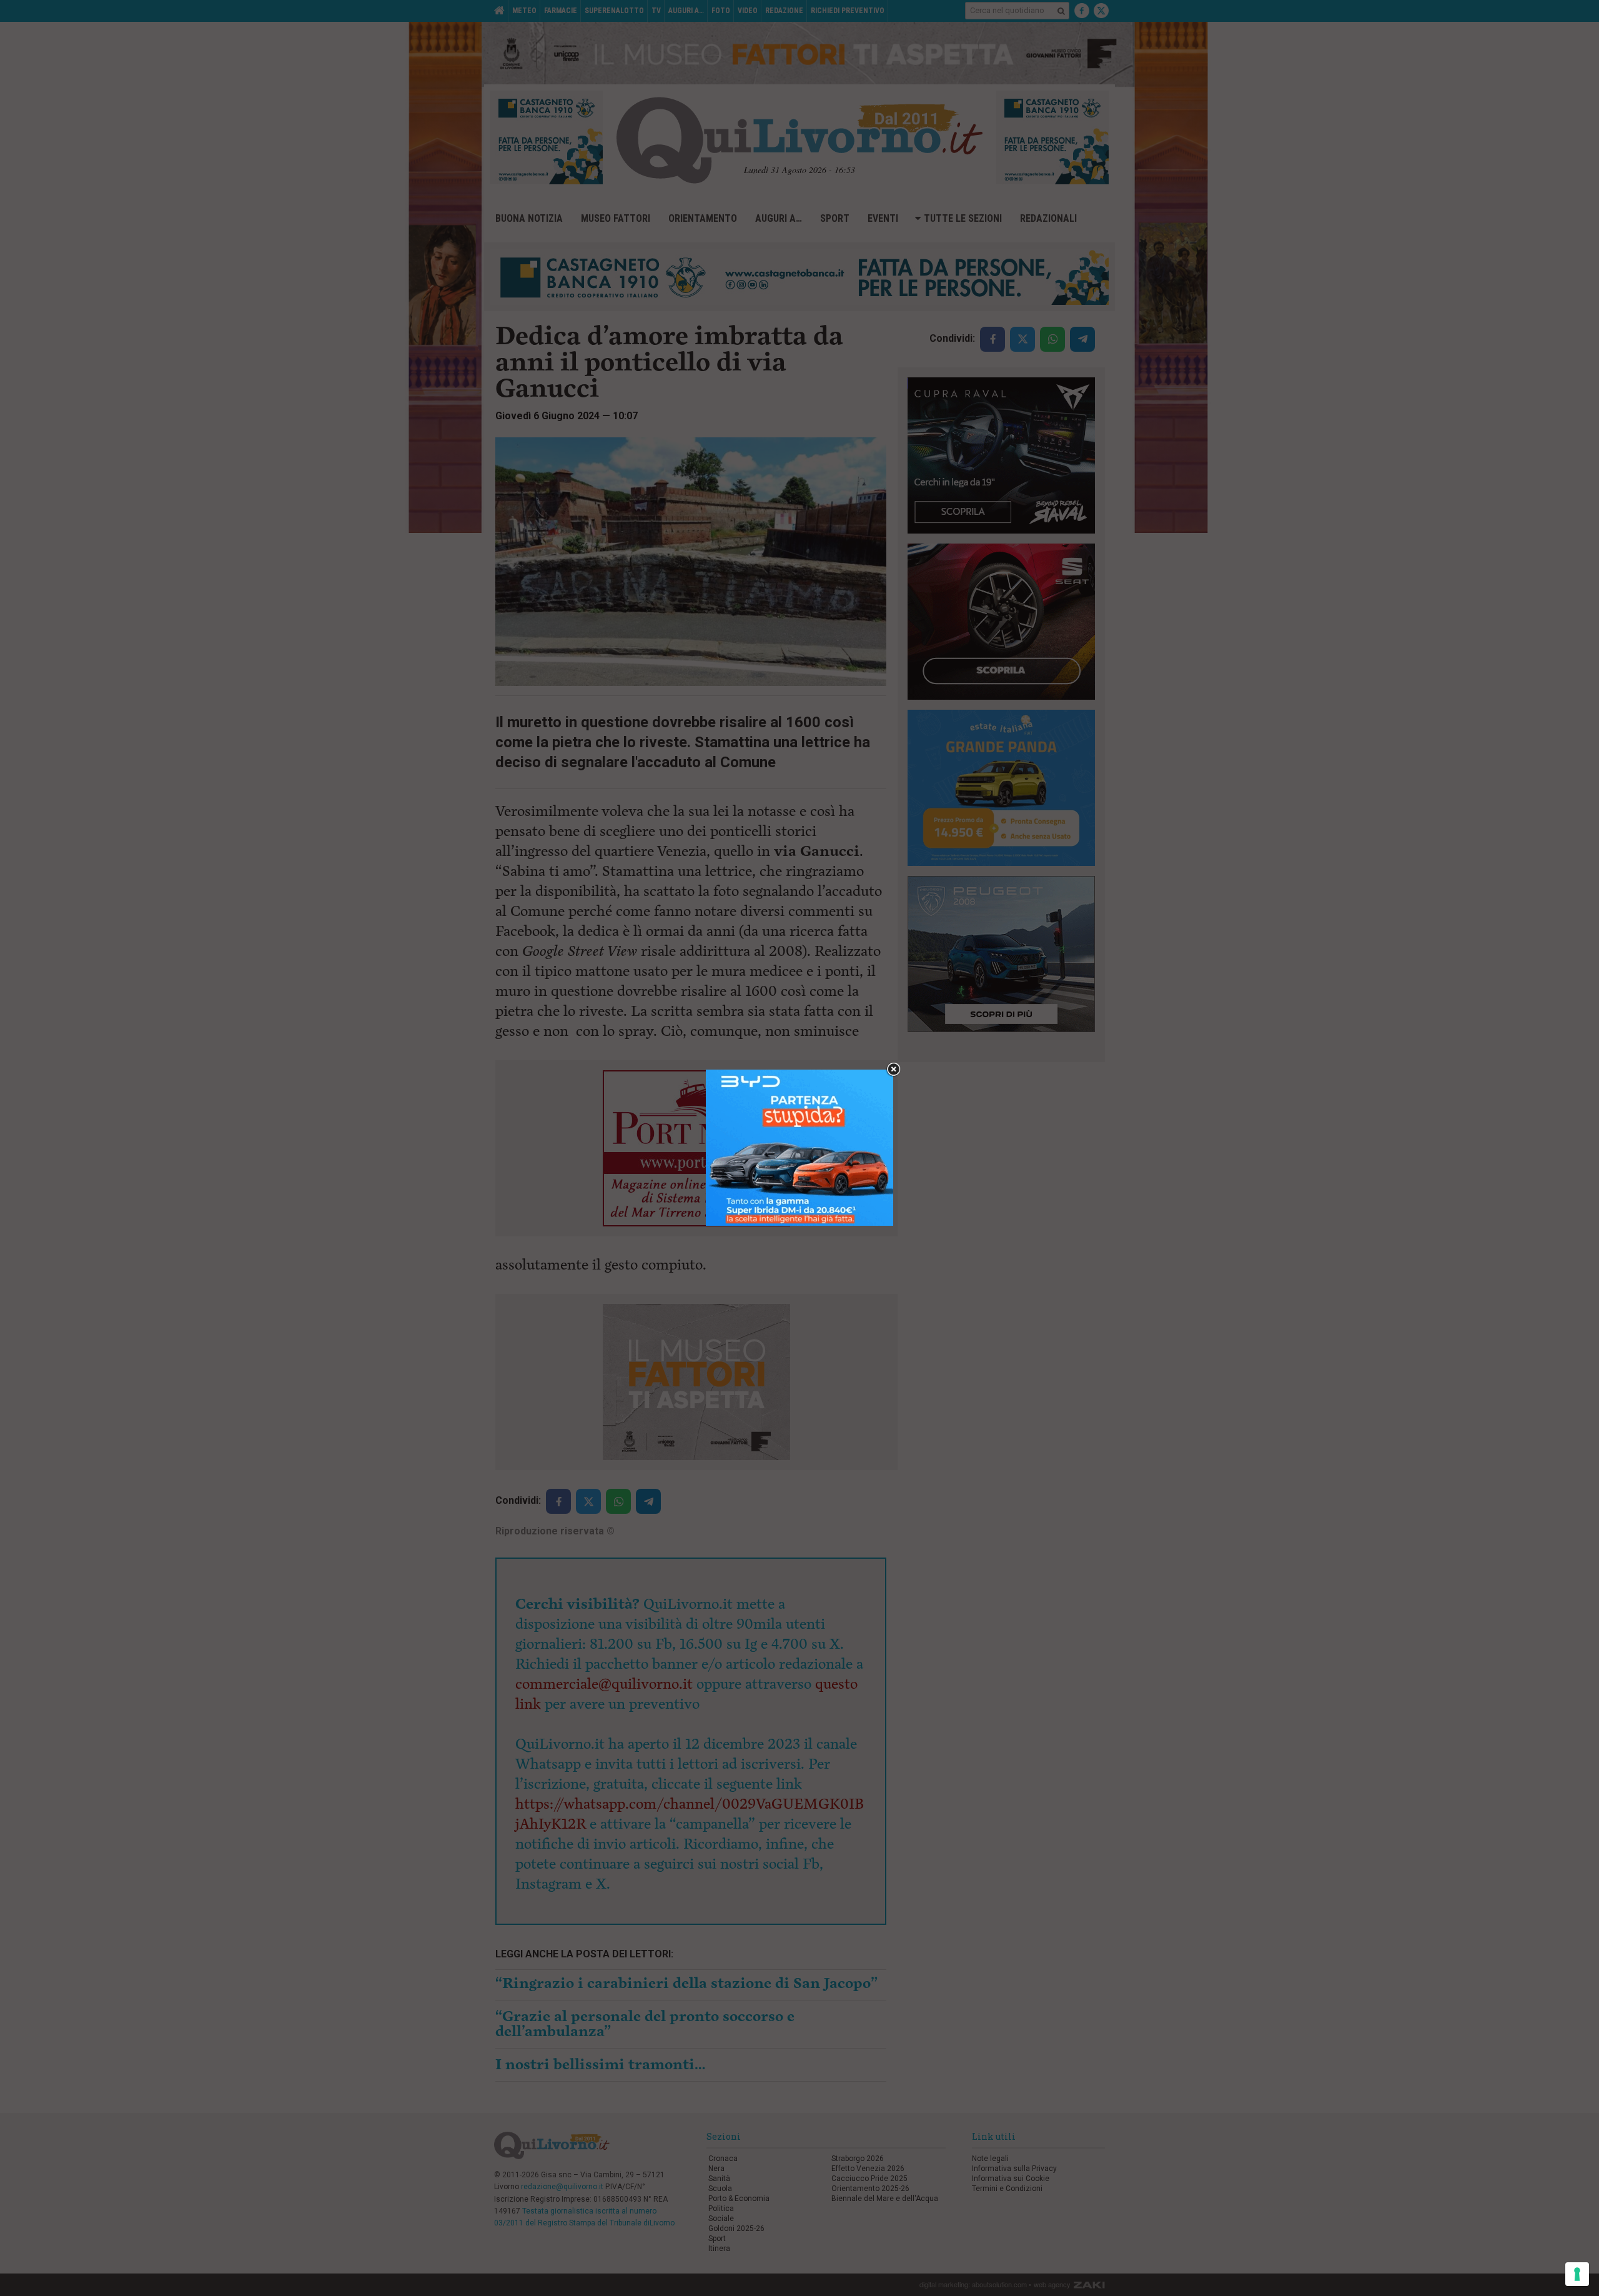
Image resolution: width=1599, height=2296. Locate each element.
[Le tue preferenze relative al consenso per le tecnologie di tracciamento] (1577, 2274)
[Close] (894, 1070)
